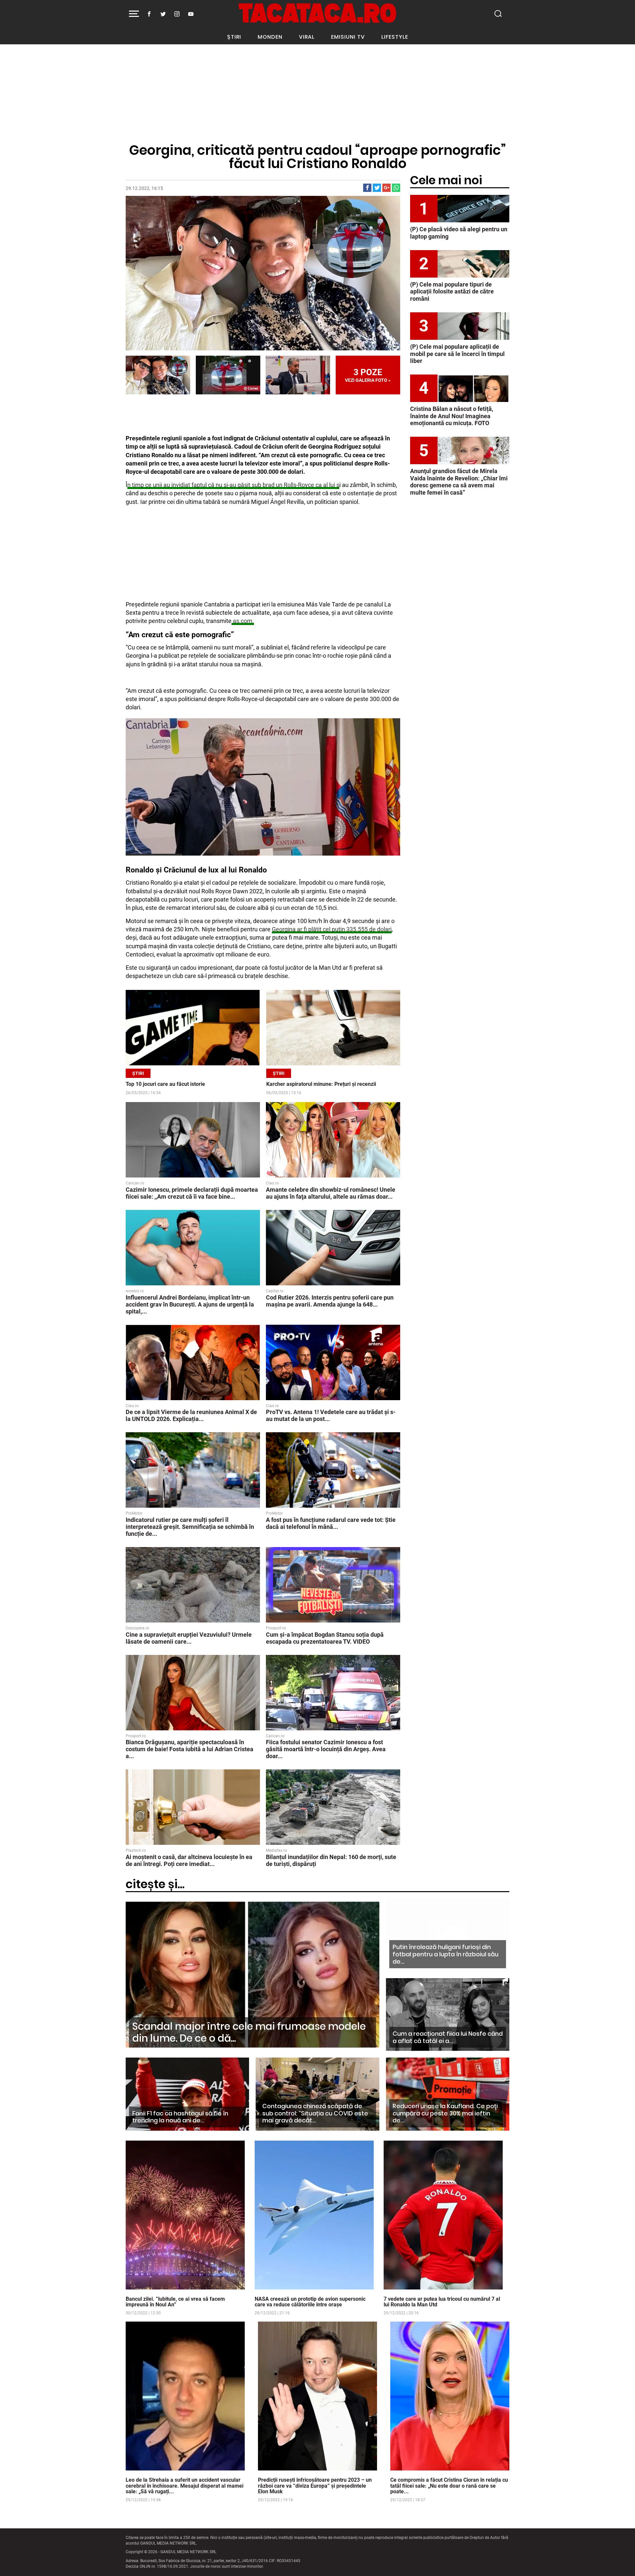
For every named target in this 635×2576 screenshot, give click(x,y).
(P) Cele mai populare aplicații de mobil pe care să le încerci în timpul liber (457, 354)
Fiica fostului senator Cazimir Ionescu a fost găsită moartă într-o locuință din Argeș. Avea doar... (326, 1749)
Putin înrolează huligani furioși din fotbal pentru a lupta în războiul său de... (445, 1954)
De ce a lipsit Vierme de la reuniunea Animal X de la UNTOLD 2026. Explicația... (191, 1415)
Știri (234, 37)
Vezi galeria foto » (368, 375)
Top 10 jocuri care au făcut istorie (165, 1084)
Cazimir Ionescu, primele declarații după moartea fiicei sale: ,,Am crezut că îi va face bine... (192, 1193)
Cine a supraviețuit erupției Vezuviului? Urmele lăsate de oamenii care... (189, 1638)
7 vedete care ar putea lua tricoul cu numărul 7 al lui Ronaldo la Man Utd (442, 2302)
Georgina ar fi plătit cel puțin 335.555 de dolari (332, 929)
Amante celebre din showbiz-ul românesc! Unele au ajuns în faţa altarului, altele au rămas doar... (331, 1193)
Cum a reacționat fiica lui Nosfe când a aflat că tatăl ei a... (448, 2037)
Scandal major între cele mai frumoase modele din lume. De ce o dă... (249, 2032)
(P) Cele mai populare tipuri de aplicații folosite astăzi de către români (452, 291)
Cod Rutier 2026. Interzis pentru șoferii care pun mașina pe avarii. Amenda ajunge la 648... (330, 1301)
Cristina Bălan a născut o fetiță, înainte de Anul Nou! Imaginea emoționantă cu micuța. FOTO (452, 416)
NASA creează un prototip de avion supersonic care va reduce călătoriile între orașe (310, 2302)
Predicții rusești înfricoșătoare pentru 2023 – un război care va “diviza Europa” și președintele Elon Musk (315, 2486)
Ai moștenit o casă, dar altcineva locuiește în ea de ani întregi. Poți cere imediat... (189, 1860)
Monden (270, 37)
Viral (307, 37)
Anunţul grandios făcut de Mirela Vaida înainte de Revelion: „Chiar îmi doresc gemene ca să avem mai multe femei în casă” (459, 482)
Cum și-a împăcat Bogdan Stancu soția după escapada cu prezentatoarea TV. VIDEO (325, 1638)
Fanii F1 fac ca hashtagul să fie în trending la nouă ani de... (180, 2117)
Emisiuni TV (348, 37)
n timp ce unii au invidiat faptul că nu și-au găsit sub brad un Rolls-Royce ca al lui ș (233, 485)
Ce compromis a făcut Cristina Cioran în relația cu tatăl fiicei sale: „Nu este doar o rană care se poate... (449, 2486)
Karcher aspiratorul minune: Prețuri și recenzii (321, 1084)
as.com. (243, 621)
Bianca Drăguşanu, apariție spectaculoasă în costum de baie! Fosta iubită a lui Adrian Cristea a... (190, 1749)
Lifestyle (395, 37)
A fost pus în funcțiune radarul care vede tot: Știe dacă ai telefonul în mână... (331, 1523)
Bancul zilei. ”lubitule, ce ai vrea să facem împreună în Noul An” (175, 2302)
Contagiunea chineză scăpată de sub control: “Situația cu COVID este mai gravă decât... (315, 2113)
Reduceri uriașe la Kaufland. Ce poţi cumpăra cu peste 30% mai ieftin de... (445, 2113)
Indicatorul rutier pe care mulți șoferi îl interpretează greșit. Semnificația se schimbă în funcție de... (190, 1527)
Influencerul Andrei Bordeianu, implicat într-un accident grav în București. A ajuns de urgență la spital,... (190, 1304)
